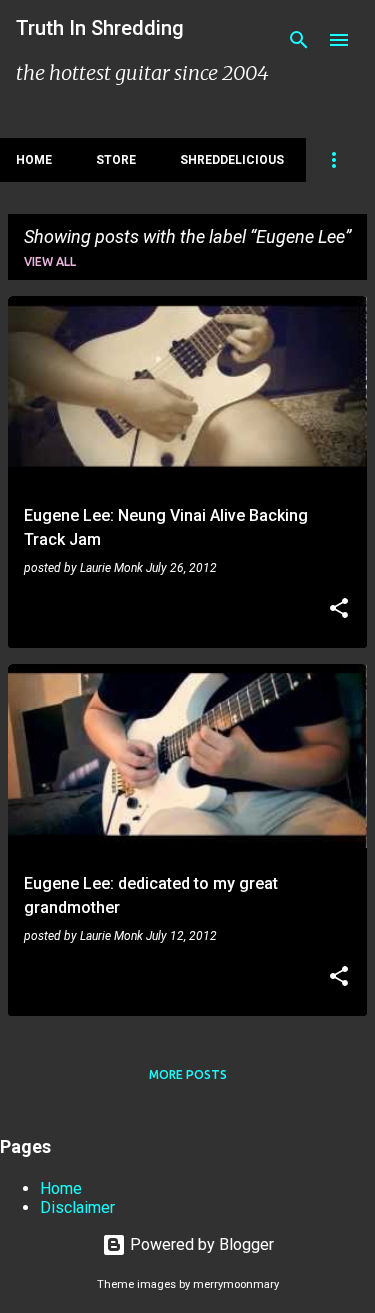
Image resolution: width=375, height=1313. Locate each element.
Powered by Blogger (200, 1244)
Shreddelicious (232, 160)
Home (34, 160)
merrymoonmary (236, 1284)
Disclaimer (77, 1207)
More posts (188, 1074)
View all (50, 261)
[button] (339, 610)
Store (116, 160)
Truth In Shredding (100, 28)
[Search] (299, 40)
